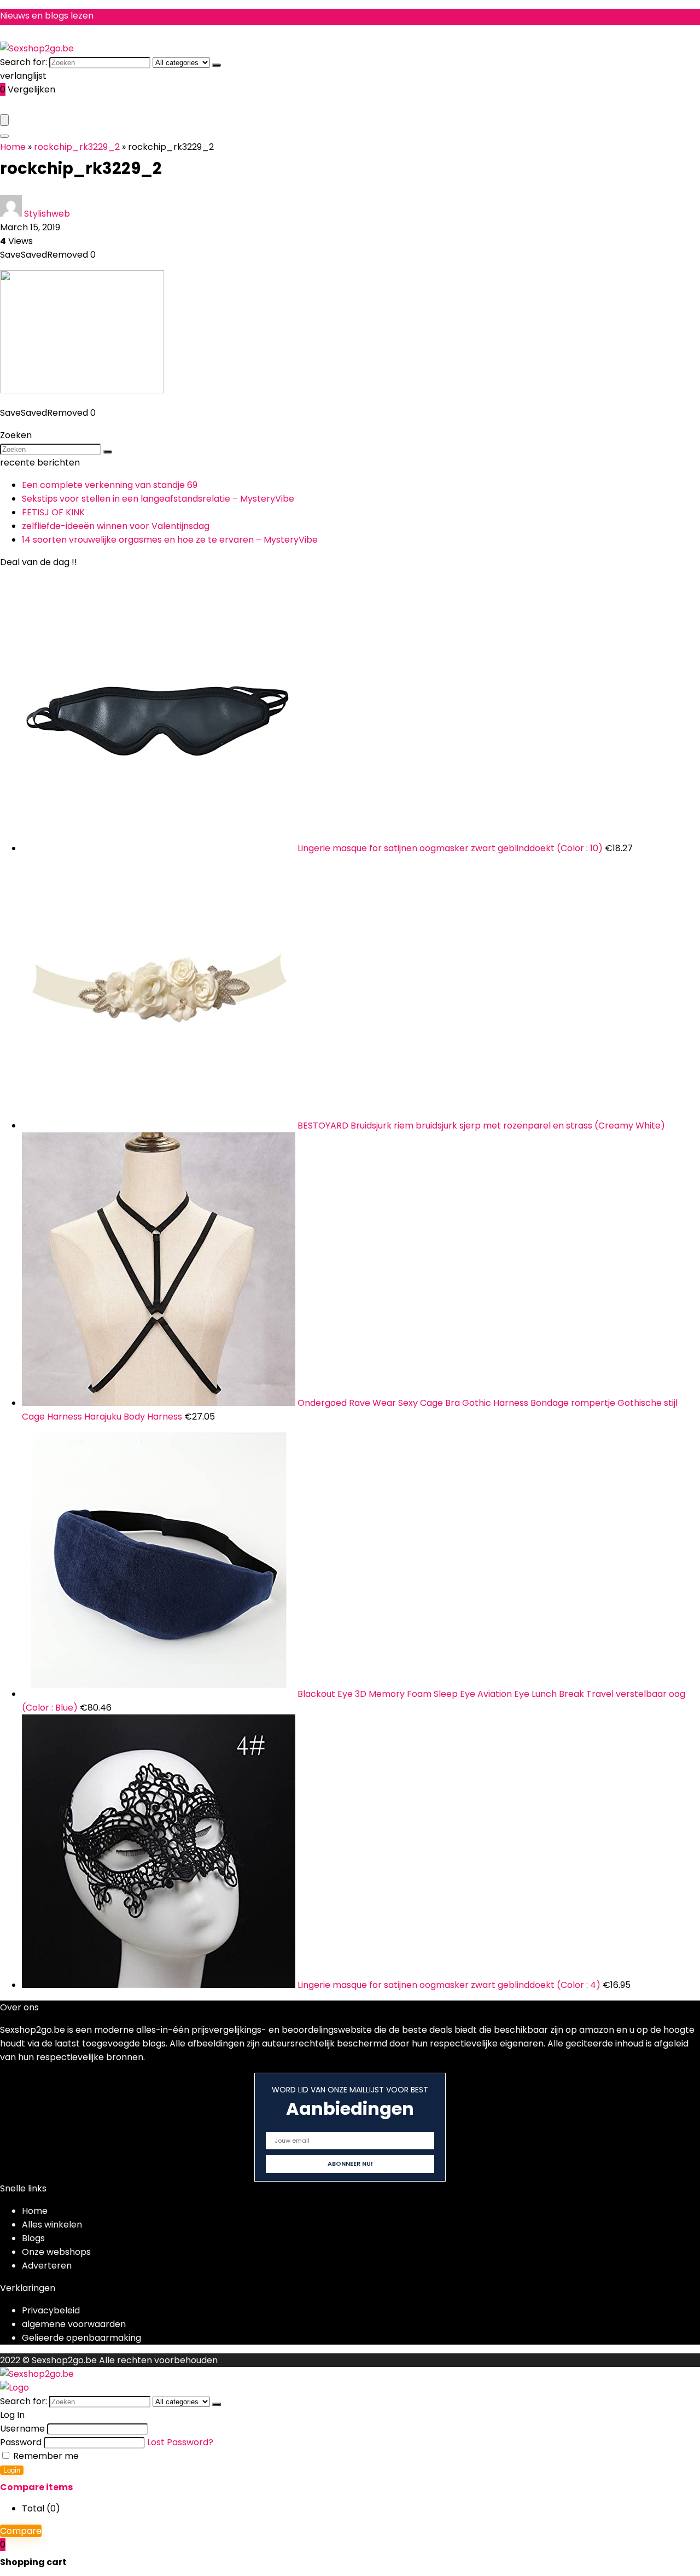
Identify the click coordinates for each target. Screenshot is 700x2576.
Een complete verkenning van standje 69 (110, 485)
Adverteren (47, 2266)
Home (13, 147)
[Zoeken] (217, 65)
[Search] (4, 136)
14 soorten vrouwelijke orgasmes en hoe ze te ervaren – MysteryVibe (170, 540)
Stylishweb (47, 214)
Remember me (45, 2456)
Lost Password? (180, 2442)
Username (22, 2429)
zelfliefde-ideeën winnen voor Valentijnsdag (116, 526)
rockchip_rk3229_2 (77, 147)
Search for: (24, 62)
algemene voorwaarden (74, 2324)
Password (21, 2442)
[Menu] (4, 120)
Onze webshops (56, 2252)
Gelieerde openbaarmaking (81, 2338)
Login (12, 2470)
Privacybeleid (51, 2310)
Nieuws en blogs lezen (47, 16)
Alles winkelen (52, 2225)
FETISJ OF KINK (53, 512)
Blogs (33, 2238)
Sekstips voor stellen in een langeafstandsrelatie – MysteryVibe (158, 499)
